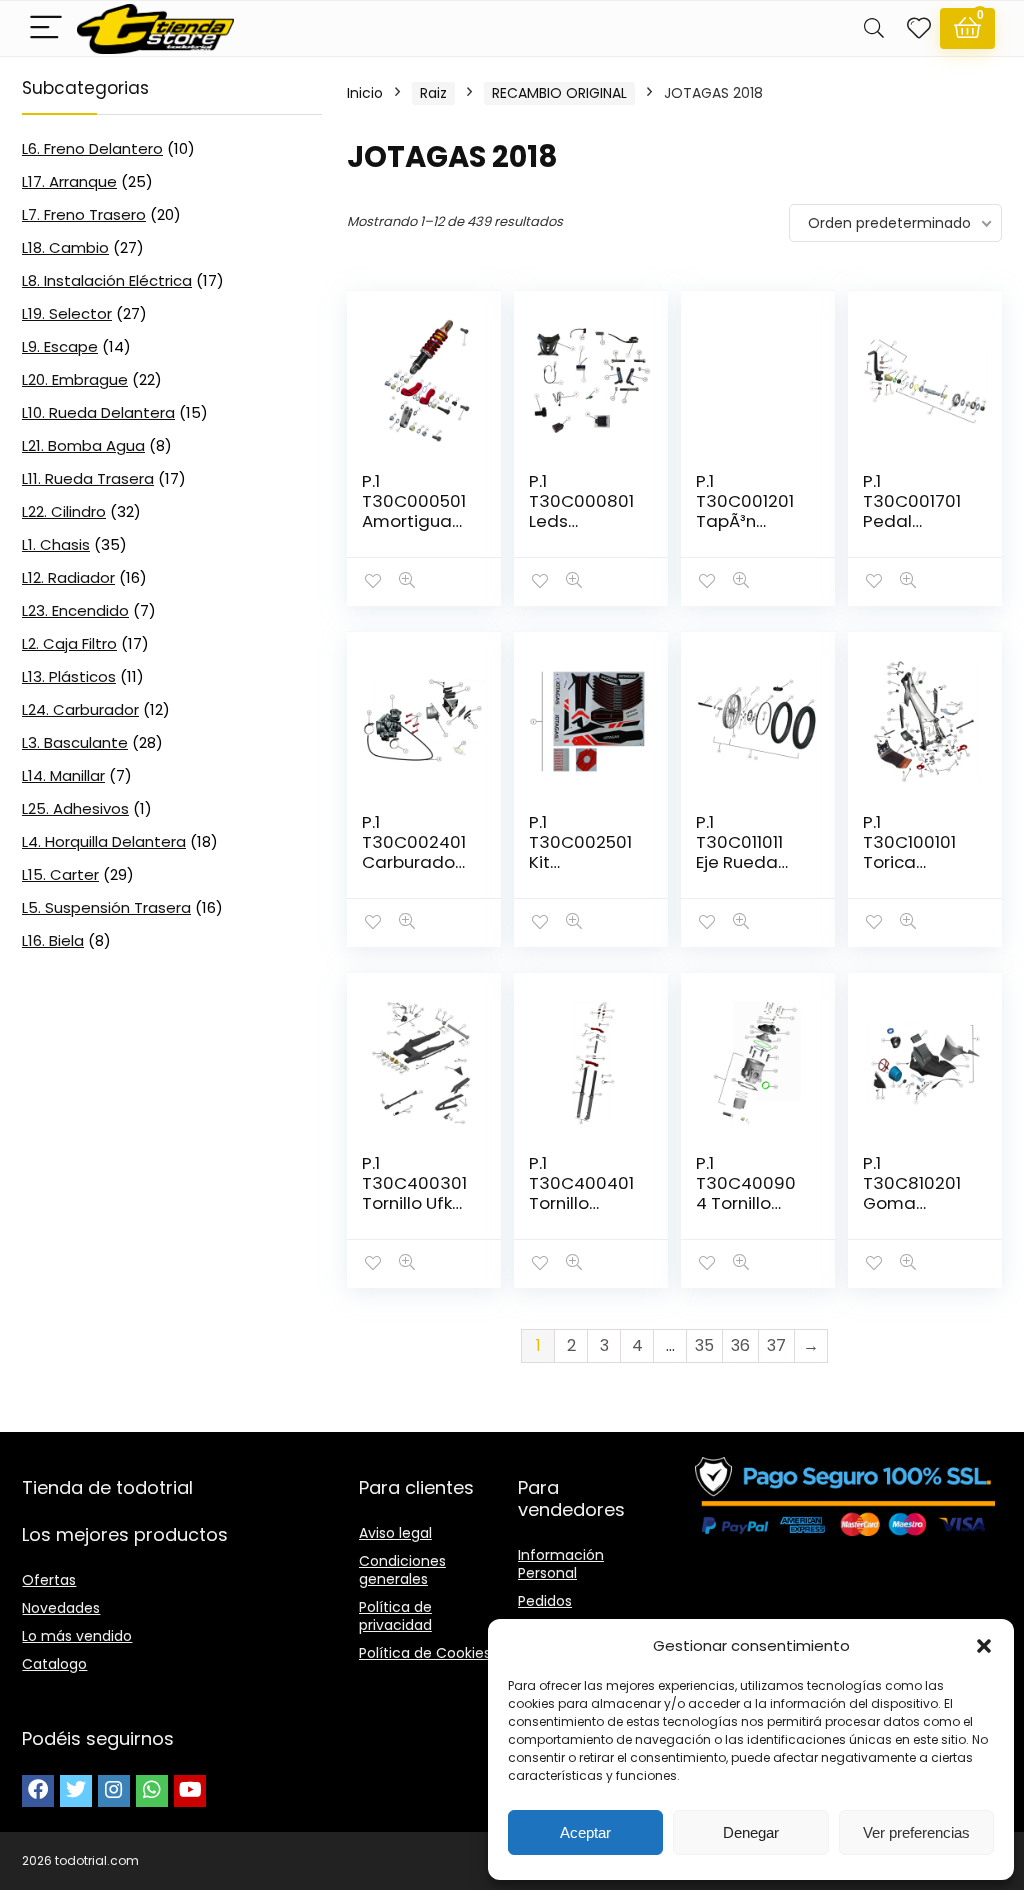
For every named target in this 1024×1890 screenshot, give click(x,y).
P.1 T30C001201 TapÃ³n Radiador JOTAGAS (745, 521)
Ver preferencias (916, 1832)
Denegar (751, 1832)
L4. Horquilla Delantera (104, 841)
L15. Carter (60, 874)
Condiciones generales (402, 1570)
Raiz (433, 93)
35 (704, 1345)
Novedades (61, 1608)
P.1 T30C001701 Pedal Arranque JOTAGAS (912, 521)
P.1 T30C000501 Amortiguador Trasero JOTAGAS (414, 521)
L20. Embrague (75, 379)
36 (740, 1345)
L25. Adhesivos (75, 808)
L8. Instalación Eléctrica (107, 280)
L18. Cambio (65, 247)
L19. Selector (67, 313)
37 (776, 1345)
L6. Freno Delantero (92, 148)
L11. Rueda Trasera (88, 478)
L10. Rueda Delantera (98, 412)
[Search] (874, 28)
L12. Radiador (68, 577)
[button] (984, 1646)
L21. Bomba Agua (83, 445)
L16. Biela (53, 940)
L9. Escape (60, 346)
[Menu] (46, 28)
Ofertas (49, 1580)
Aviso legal (395, 1533)
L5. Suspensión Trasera (106, 907)
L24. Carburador (80, 709)
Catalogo (54, 1664)
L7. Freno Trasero (84, 214)
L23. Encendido (75, 610)
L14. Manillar (63, 775)
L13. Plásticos (69, 676)
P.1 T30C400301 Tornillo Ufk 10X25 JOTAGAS (414, 1203)
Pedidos (545, 1601)
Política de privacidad (395, 1616)
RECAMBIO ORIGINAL (559, 93)
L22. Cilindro (64, 511)
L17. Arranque (69, 181)
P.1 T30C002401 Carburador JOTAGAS (414, 852)
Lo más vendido (77, 1636)
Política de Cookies (425, 1653)
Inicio (365, 93)
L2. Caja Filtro (69, 643)
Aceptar (585, 1832)
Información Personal (561, 1564)
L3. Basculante (75, 742)
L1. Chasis (56, 544)
